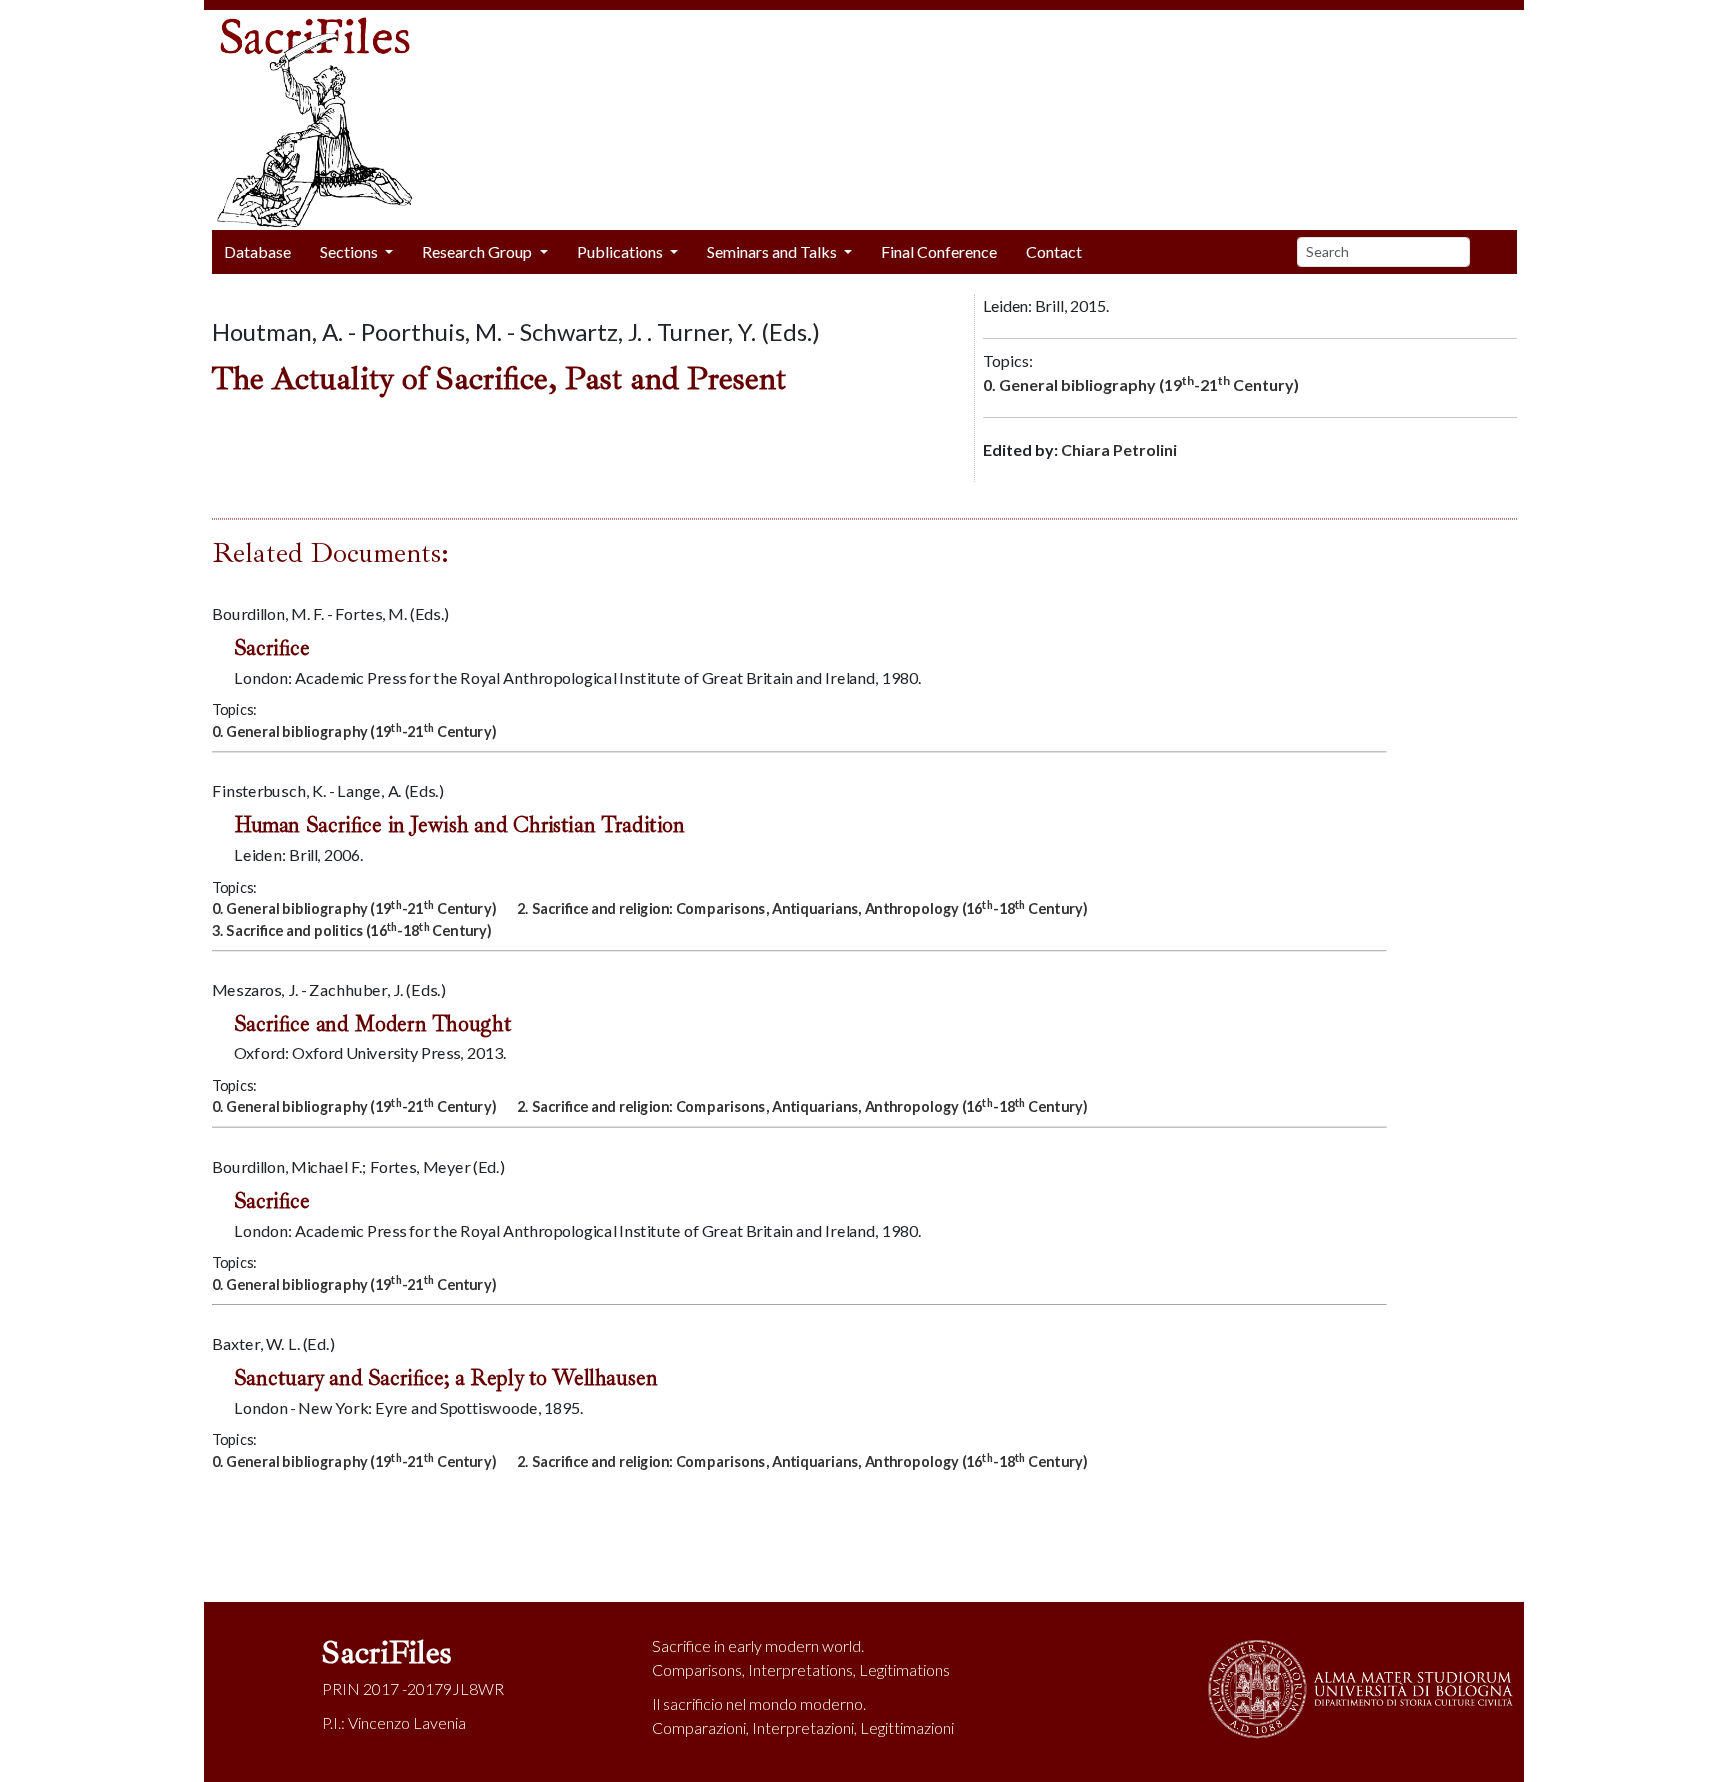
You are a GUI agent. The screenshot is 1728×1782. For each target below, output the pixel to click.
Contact (1054, 251)
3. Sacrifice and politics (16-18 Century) (352, 928)
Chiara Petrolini (1119, 449)
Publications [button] (621, 251)
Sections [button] (350, 251)
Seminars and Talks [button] (773, 251)
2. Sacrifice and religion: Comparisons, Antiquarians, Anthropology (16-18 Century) (802, 906)
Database (257, 251)
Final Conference (939, 251)
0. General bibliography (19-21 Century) (1141, 383)
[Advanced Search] (1500, 252)
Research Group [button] (478, 251)
